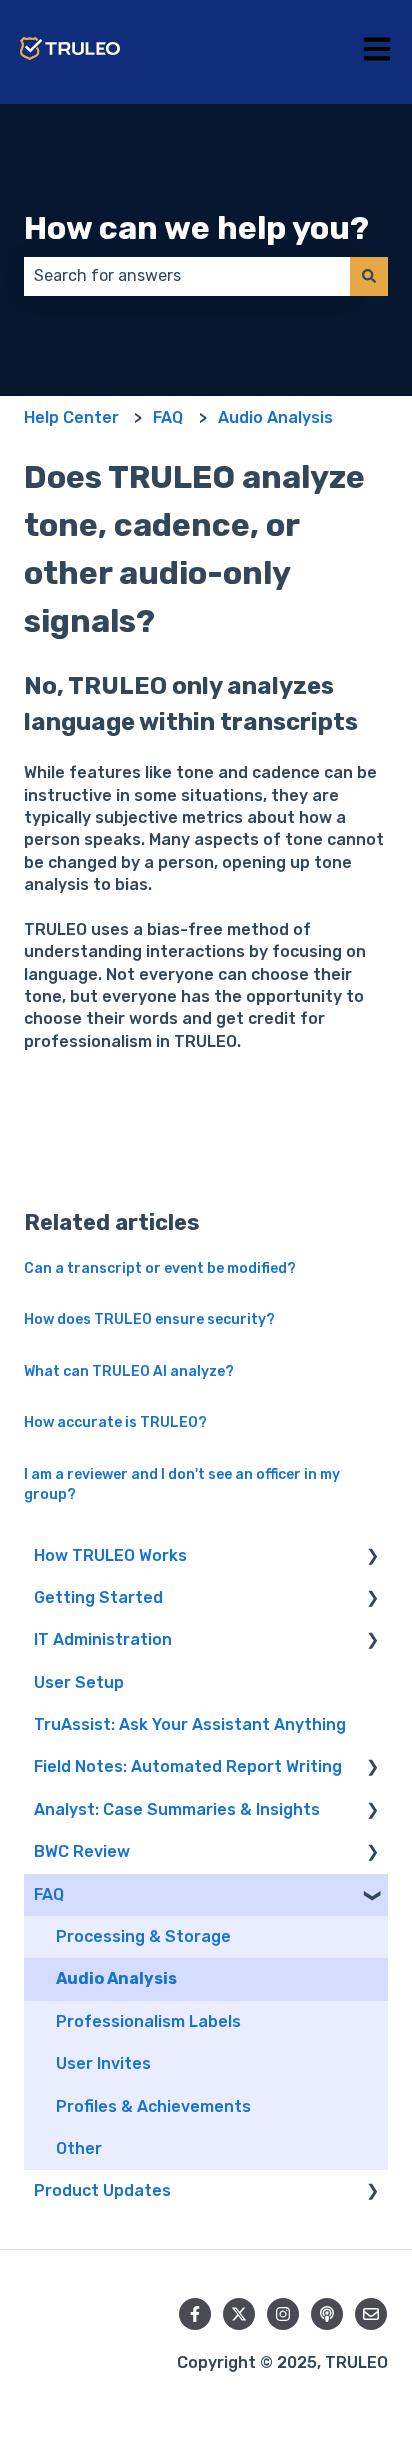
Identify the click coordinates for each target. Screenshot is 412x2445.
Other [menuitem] (79, 2148)
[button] (372, 1557)
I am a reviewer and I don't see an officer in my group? (182, 1484)
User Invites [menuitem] (103, 2063)
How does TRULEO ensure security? (149, 1319)
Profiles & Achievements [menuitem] (153, 2106)
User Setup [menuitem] (79, 1682)
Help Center (71, 417)
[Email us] (371, 2314)
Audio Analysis (275, 417)
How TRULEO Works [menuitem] (110, 1555)
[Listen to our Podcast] (327, 2314)
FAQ (168, 417)
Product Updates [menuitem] (102, 2190)
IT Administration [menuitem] (103, 1639)
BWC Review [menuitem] (82, 1851)
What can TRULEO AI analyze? (129, 1371)
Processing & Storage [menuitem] (143, 1936)
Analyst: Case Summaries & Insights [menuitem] (177, 1809)
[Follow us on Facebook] (195, 2314)
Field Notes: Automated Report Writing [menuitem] (188, 1766)
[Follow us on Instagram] (283, 2314)
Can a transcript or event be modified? (160, 1268)
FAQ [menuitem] (49, 1894)
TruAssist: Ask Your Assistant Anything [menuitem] (190, 1724)
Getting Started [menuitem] (98, 1597)
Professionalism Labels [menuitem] (148, 2021)
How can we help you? (196, 228)
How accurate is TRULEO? (115, 1422)
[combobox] (187, 276)
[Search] (369, 276)
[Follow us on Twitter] (239, 2314)
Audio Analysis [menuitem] (116, 1978)
